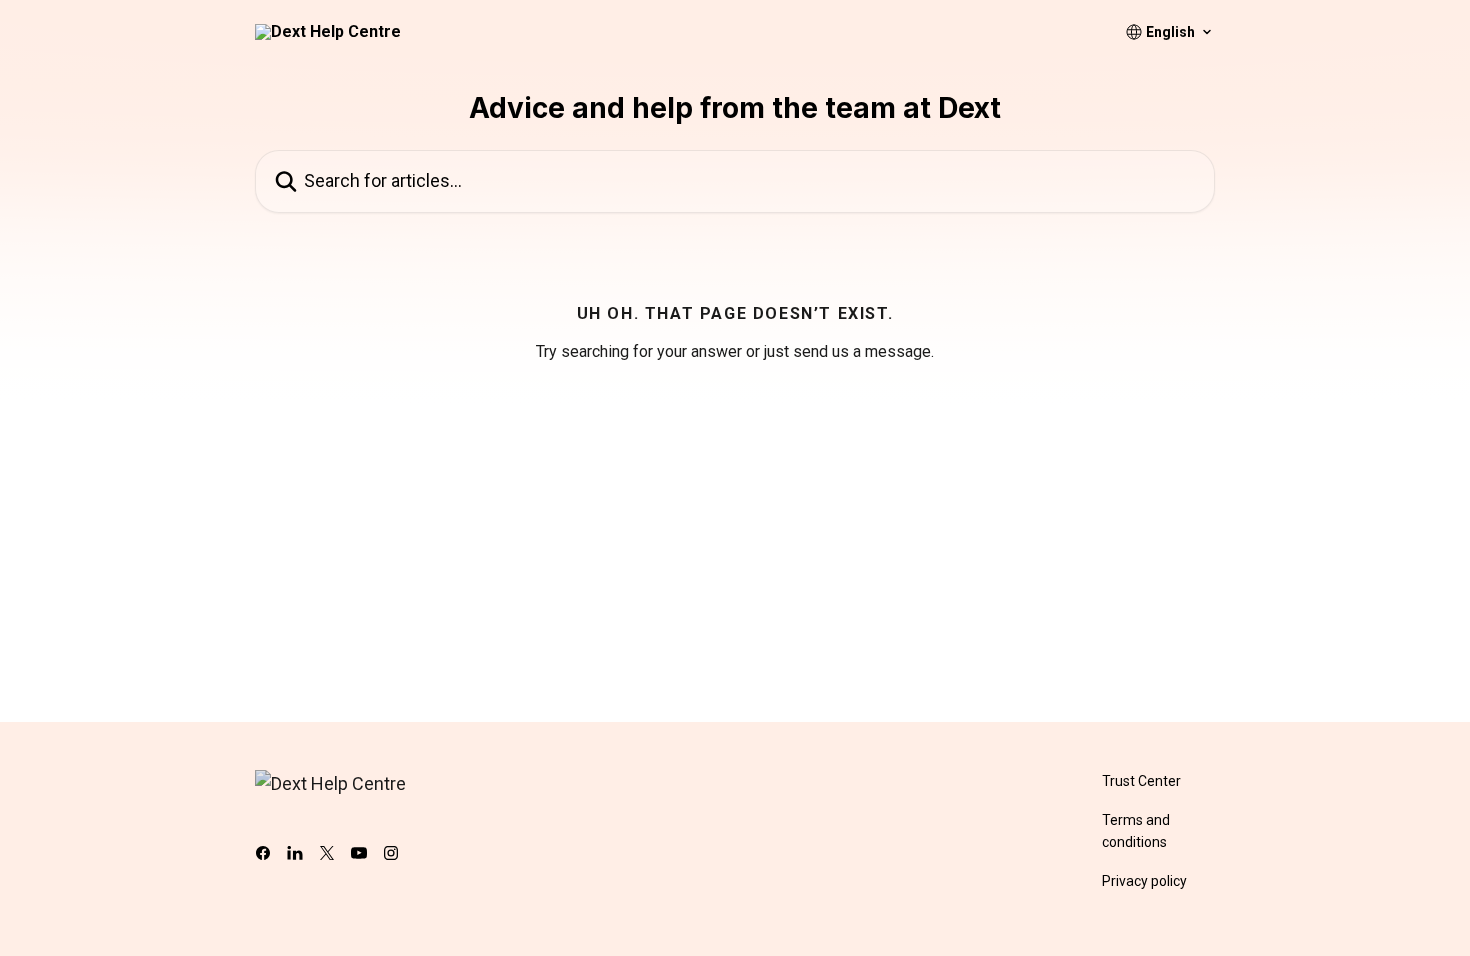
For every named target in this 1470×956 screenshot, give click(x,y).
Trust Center (1141, 781)
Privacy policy (1144, 881)
